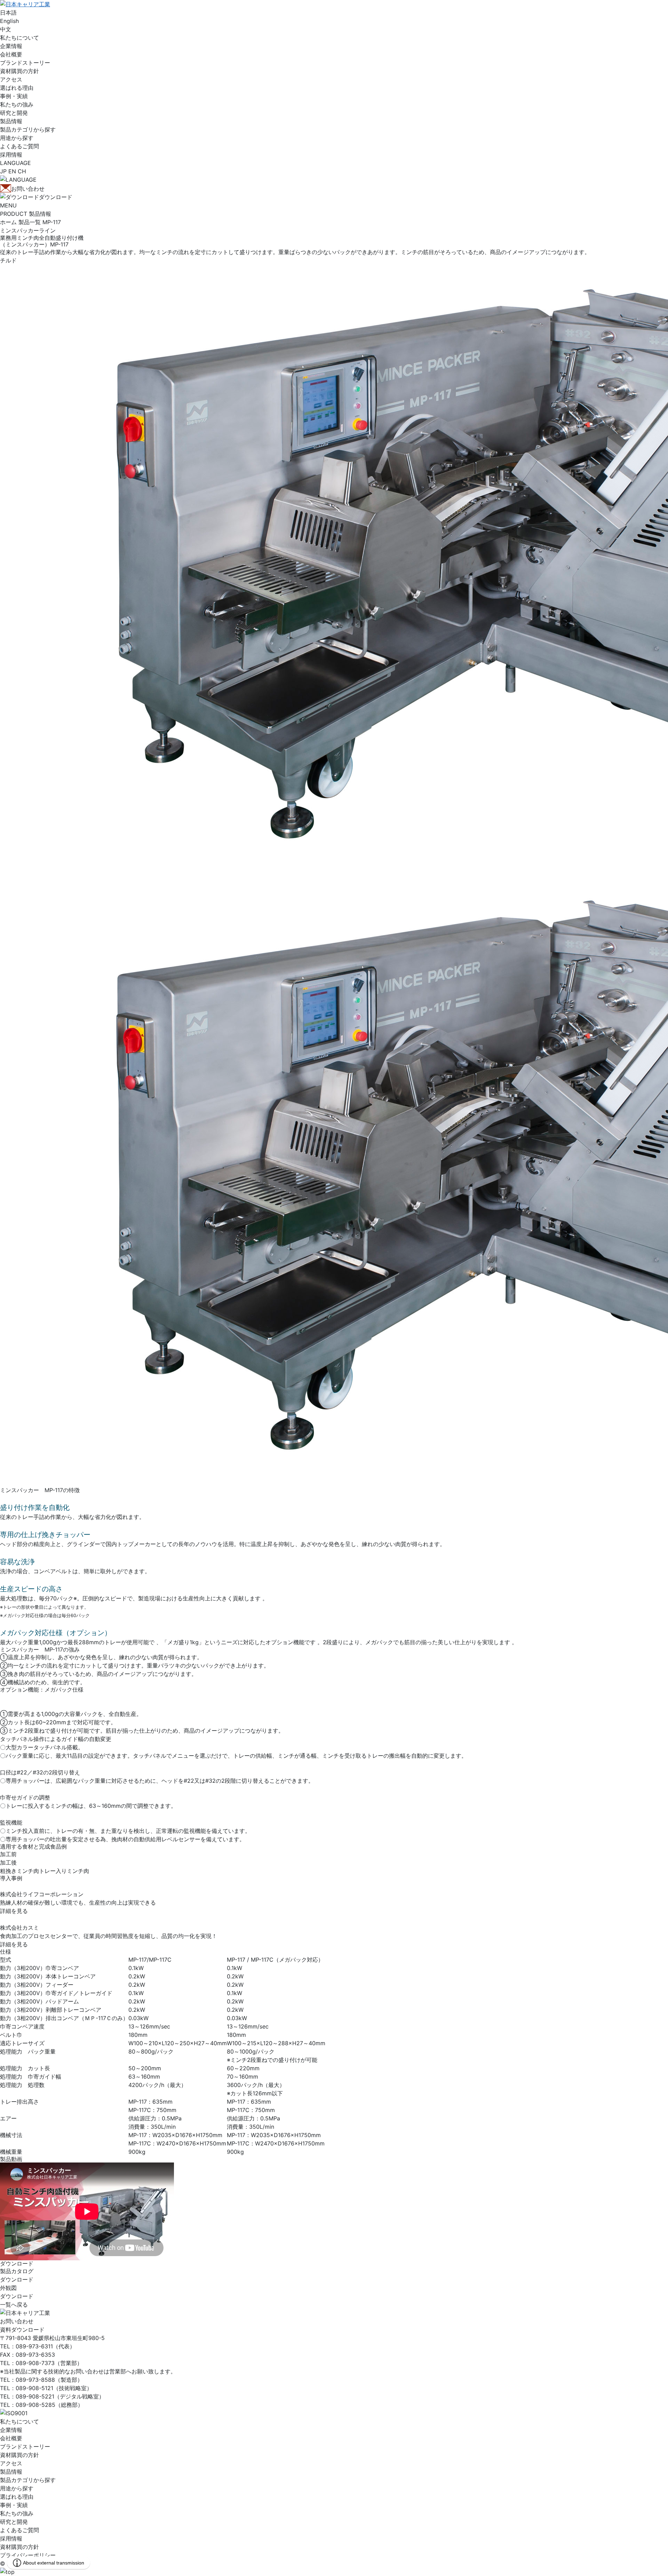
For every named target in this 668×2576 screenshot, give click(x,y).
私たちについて (19, 2421)
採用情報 (11, 2538)
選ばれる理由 (17, 2497)
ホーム (8, 222)
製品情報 (11, 2472)
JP (3, 171)
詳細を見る (14, 1911)
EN (12, 171)
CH (22, 171)
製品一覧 (30, 222)
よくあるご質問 (19, 2530)
